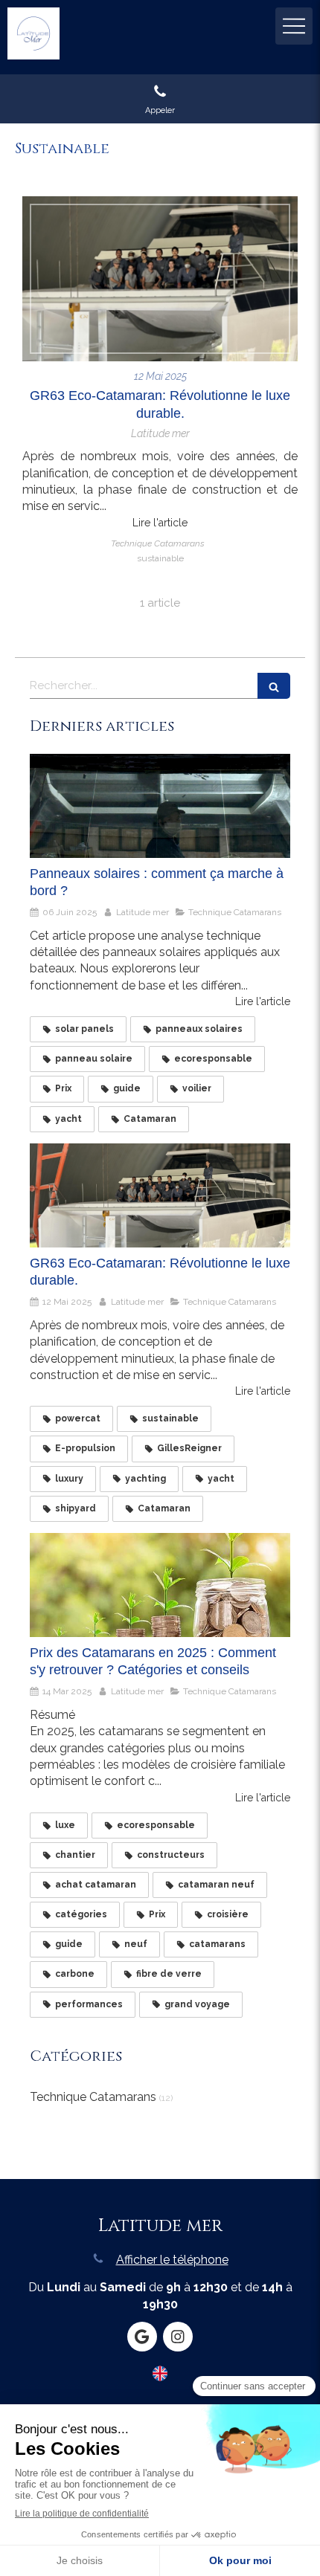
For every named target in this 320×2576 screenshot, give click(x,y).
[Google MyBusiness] (142, 2337)
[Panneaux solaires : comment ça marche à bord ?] (160, 806)
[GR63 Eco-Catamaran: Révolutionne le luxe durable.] (160, 279)
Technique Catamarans (93, 2097)
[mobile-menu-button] (294, 26)
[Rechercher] (274, 686)
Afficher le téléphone (172, 2260)
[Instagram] (178, 2337)
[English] (160, 2379)
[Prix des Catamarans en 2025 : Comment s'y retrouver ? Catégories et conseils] (160, 1585)
